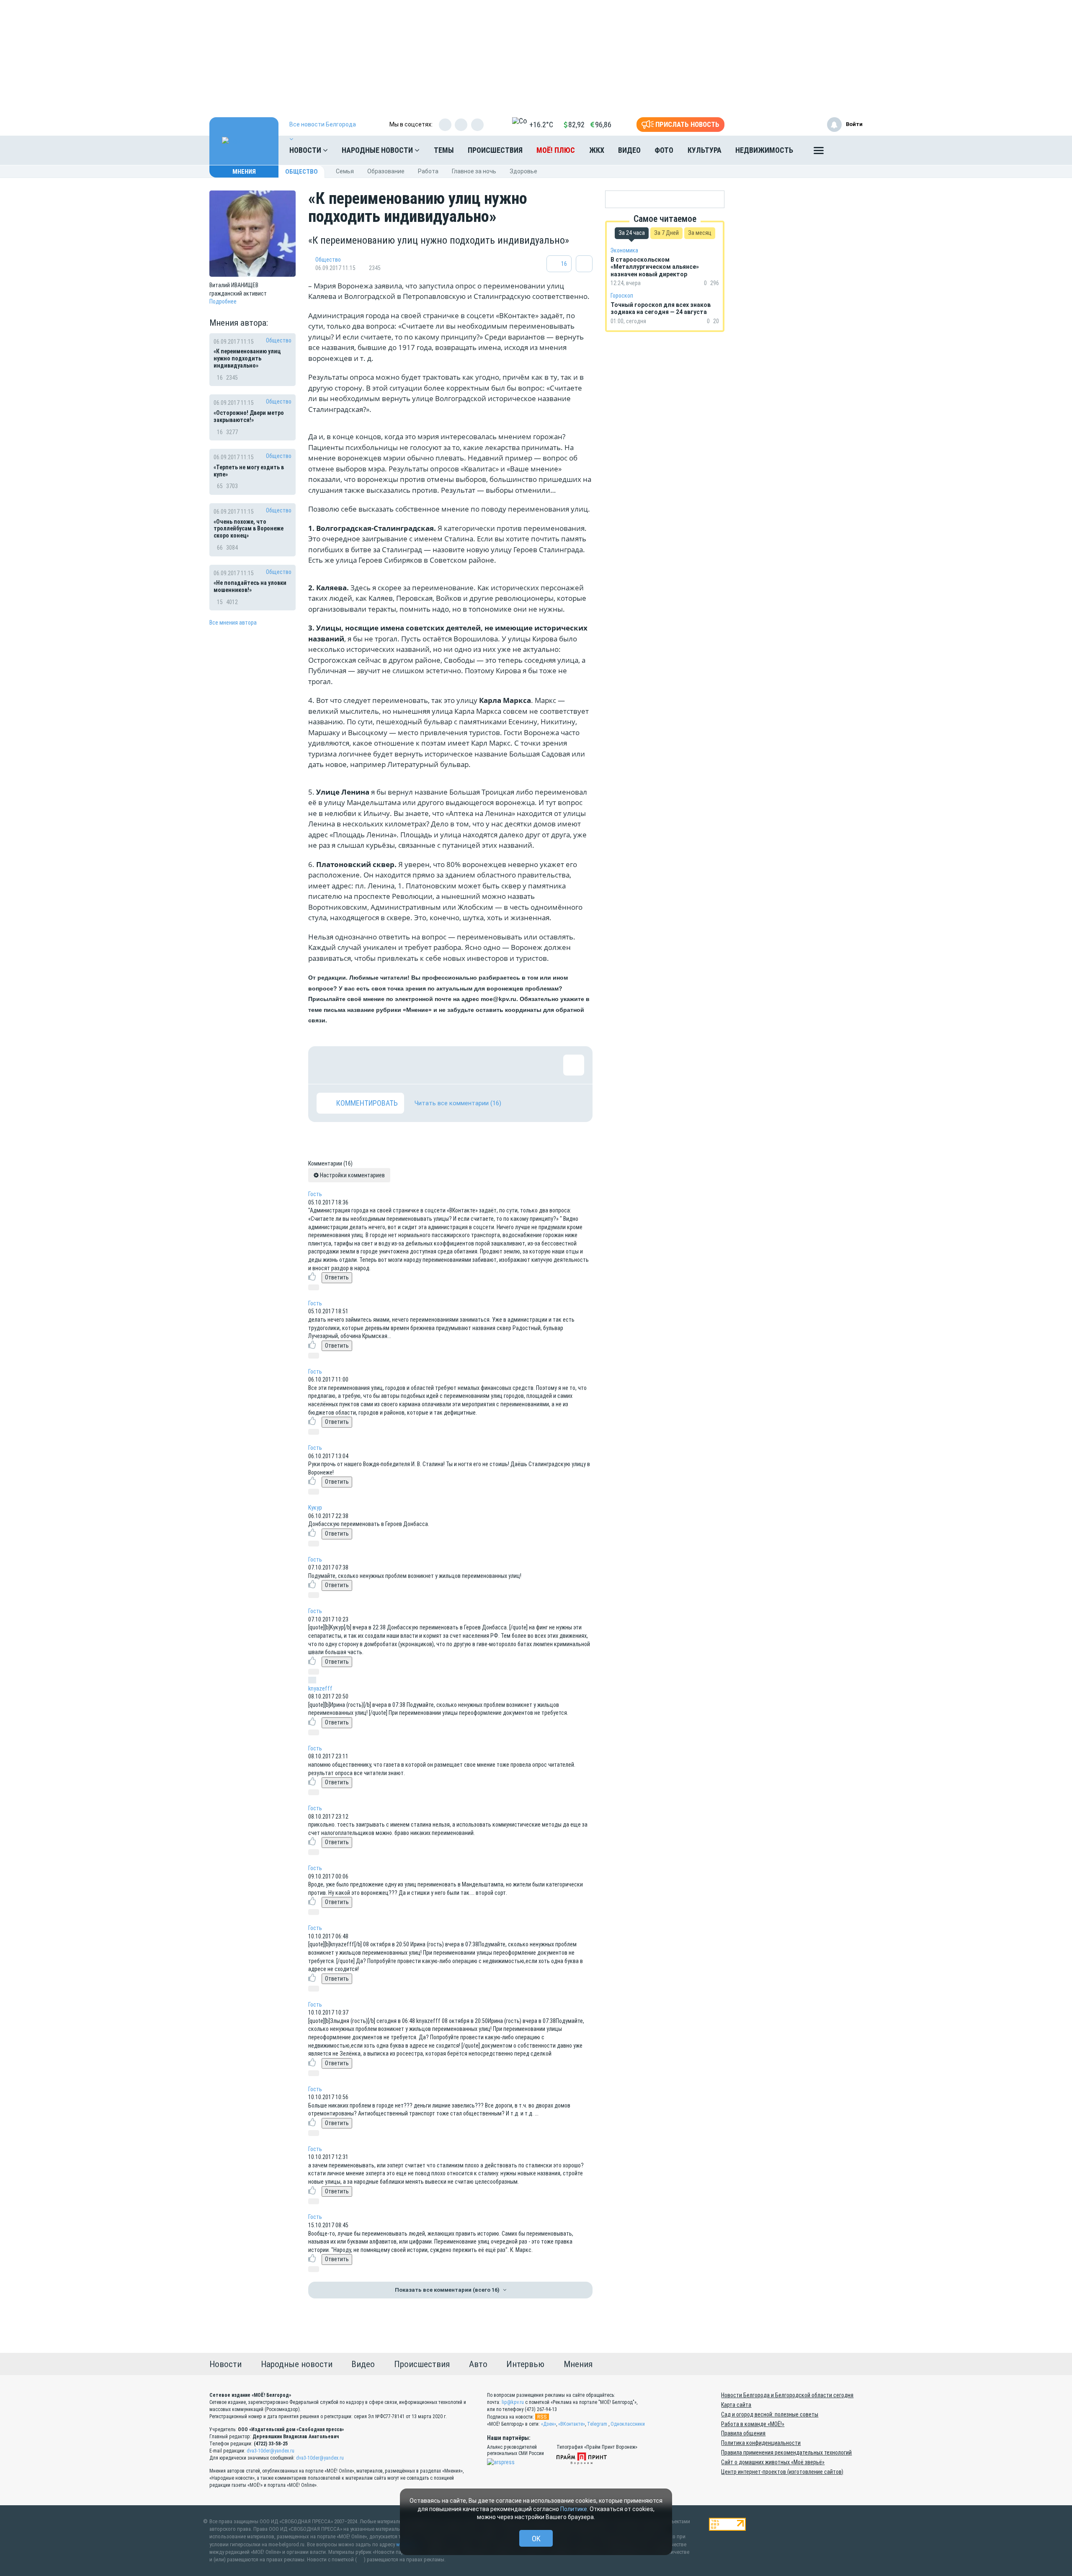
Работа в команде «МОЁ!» (753, 2424)
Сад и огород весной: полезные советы (770, 2414)
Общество (301, 172)
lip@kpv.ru (513, 2402)
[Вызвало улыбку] (354, 1065)
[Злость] (463, 1065)
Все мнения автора (233, 623)
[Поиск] (848, 150)
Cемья (345, 171)
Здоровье (523, 171)
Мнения (244, 172)
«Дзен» (549, 2424)
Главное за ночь (474, 171)
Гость (315, 1194)
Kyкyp (315, 1508)
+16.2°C (541, 125)
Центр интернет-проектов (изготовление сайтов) (782, 2472)
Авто (478, 2364)
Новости (306, 150)
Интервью (525, 2364)
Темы (444, 150)
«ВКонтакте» (572, 2424)
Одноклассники (628, 2424)
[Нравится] (327, 1065)
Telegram (597, 2424)
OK (536, 2539)
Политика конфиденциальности (761, 2443)
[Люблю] (381, 1065)
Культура (705, 150)
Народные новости (378, 150)
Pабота (428, 171)
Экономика (624, 250)
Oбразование (386, 171)
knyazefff (320, 1688)
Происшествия (495, 150)
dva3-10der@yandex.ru (271, 2451)
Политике (574, 2509)
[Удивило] (409, 1065)
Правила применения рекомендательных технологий (786, 2452)
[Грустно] (436, 1065)
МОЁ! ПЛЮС (556, 150)
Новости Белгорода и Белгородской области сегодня (787, 2395)
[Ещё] (819, 152)
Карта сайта (736, 2405)
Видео (629, 150)
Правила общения (743, 2433)
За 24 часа (632, 233)
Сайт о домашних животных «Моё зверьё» (773, 2462)
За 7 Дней (666, 233)
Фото (664, 150)
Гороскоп (622, 296)
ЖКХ (597, 150)
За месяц (700, 233)
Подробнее (223, 301)
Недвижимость (764, 150)
